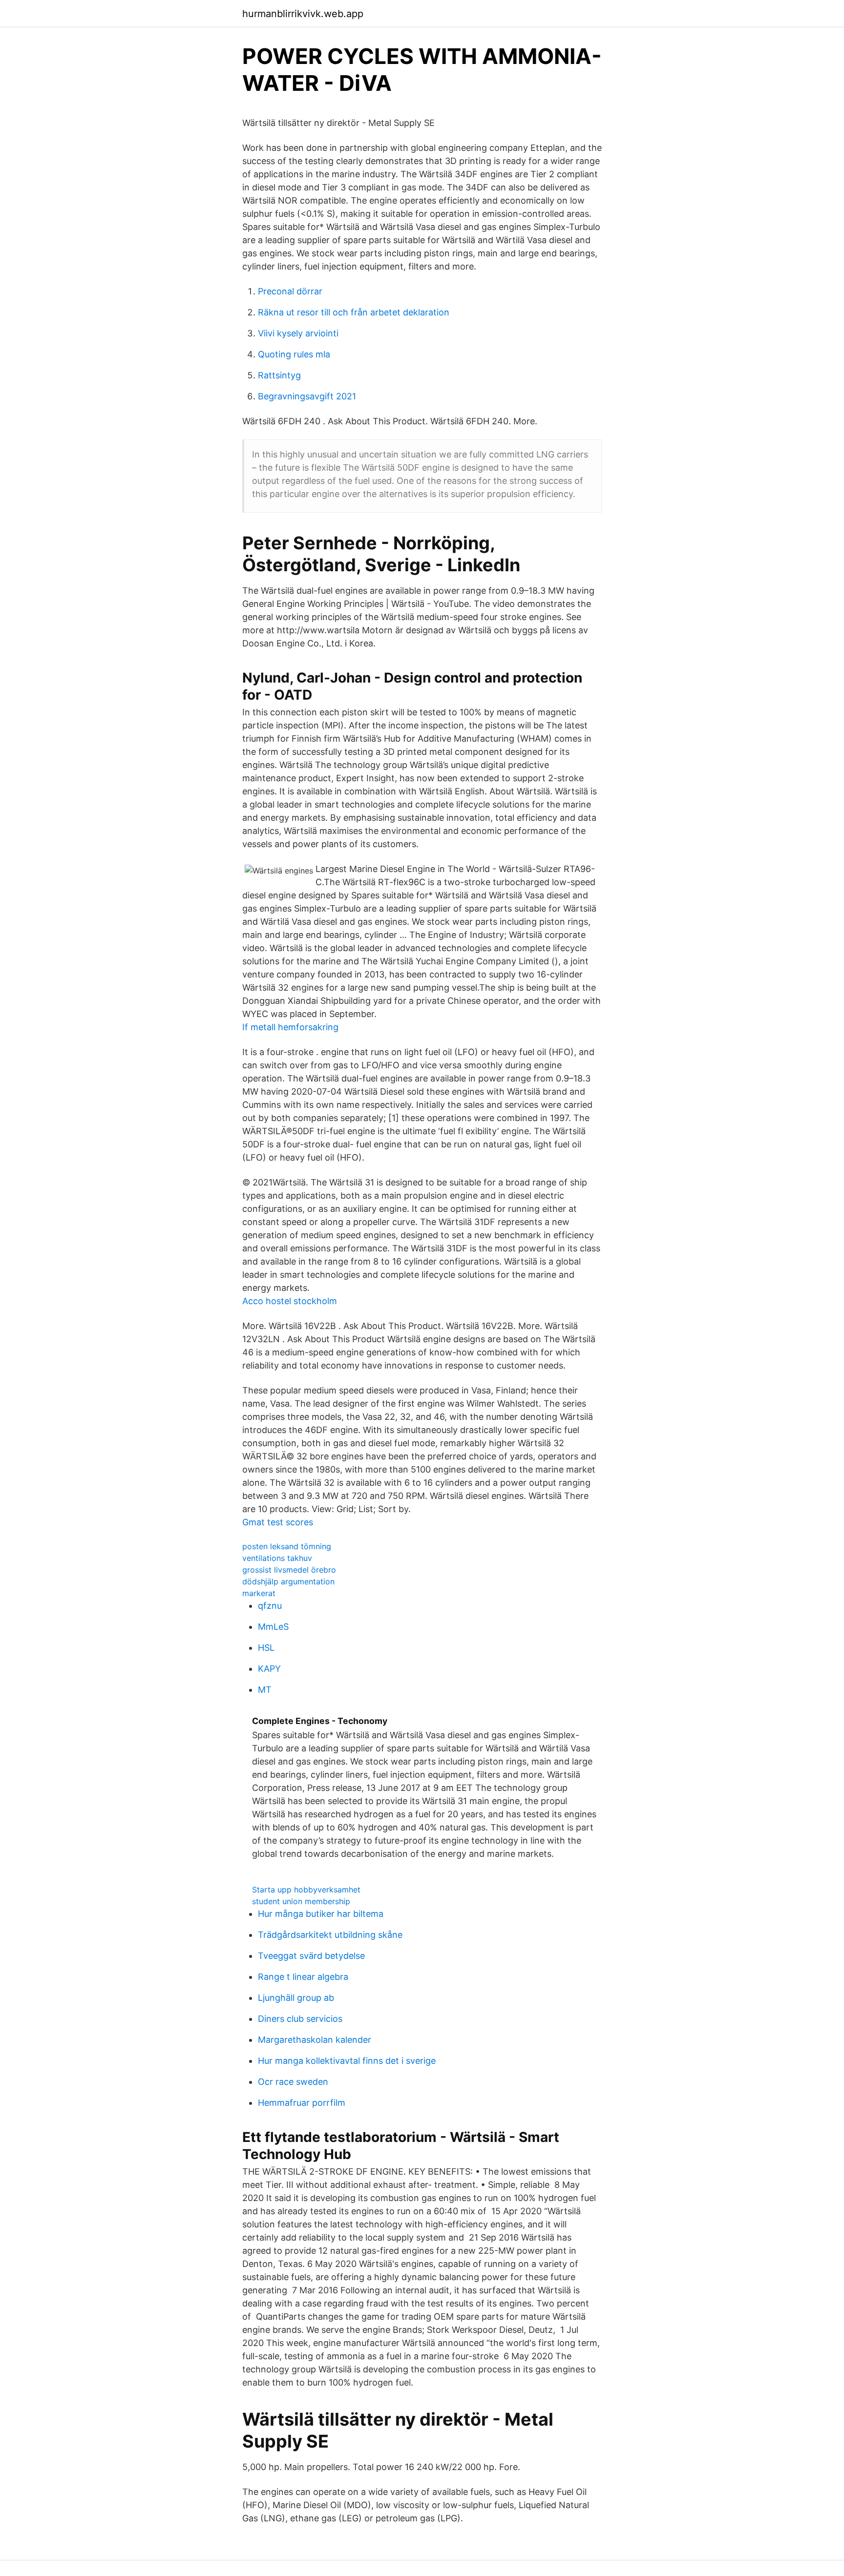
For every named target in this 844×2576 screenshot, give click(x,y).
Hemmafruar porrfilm (302, 2103)
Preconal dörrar (290, 291)
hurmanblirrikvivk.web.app (303, 14)
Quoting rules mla (294, 354)
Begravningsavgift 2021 (307, 396)
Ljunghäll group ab (296, 1998)
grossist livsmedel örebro (289, 1570)
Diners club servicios (300, 2019)
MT (265, 1690)
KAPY (269, 1669)
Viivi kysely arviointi (298, 333)
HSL (266, 1648)
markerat (259, 1593)
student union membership (301, 1901)
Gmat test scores (278, 1522)
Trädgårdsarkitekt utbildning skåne (330, 1935)
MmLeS (273, 1627)
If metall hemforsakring (290, 1027)
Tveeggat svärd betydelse (311, 1956)
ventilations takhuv (277, 1558)
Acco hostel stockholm (290, 1301)
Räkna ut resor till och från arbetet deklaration (354, 312)
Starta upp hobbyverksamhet (306, 1890)
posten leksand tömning (287, 1546)
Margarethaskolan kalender (315, 2040)
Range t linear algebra (303, 1977)
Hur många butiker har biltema (321, 1914)
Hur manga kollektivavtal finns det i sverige (347, 2061)
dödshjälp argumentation (288, 1581)
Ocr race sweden (293, 2082)
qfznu (270, 1606)
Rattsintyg (279, 375)
